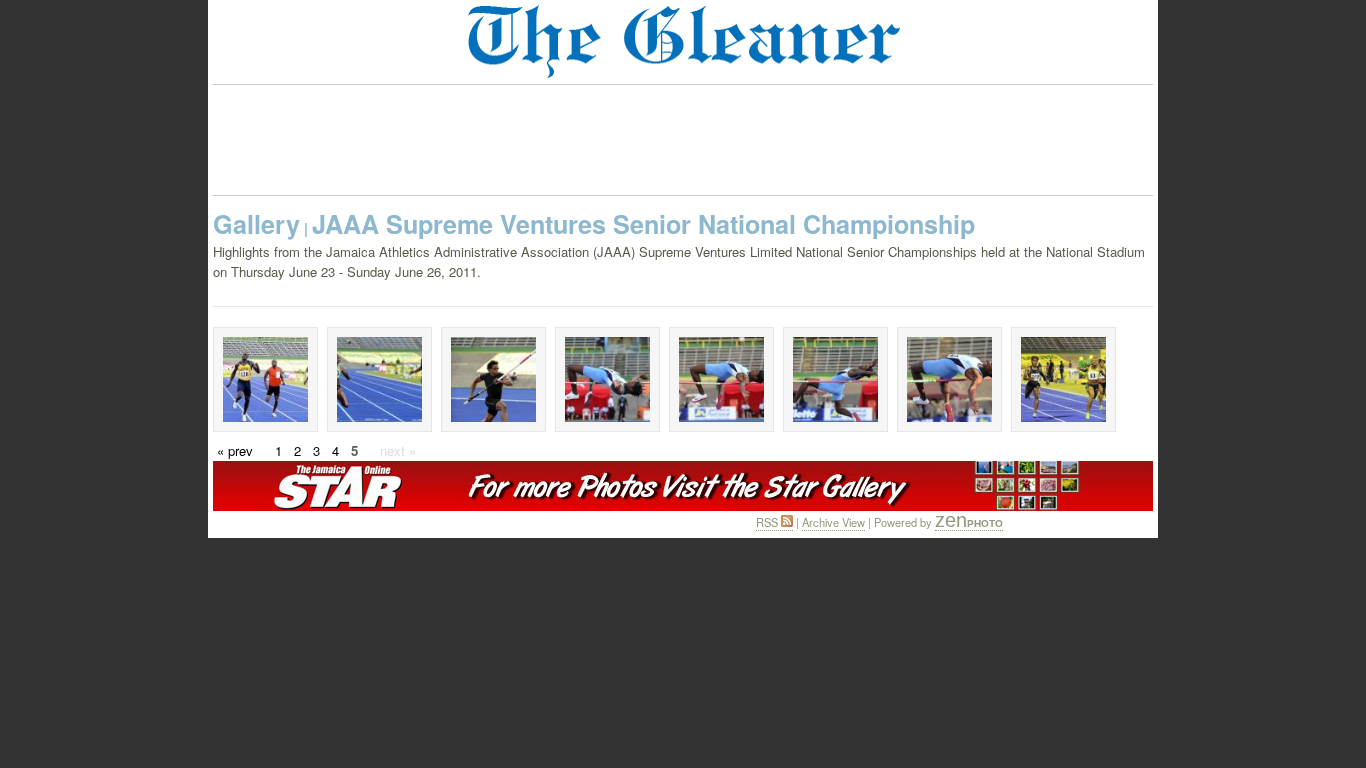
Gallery (256, 224)
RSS (768, 522)
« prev (235, 450)
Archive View (833, 522)
